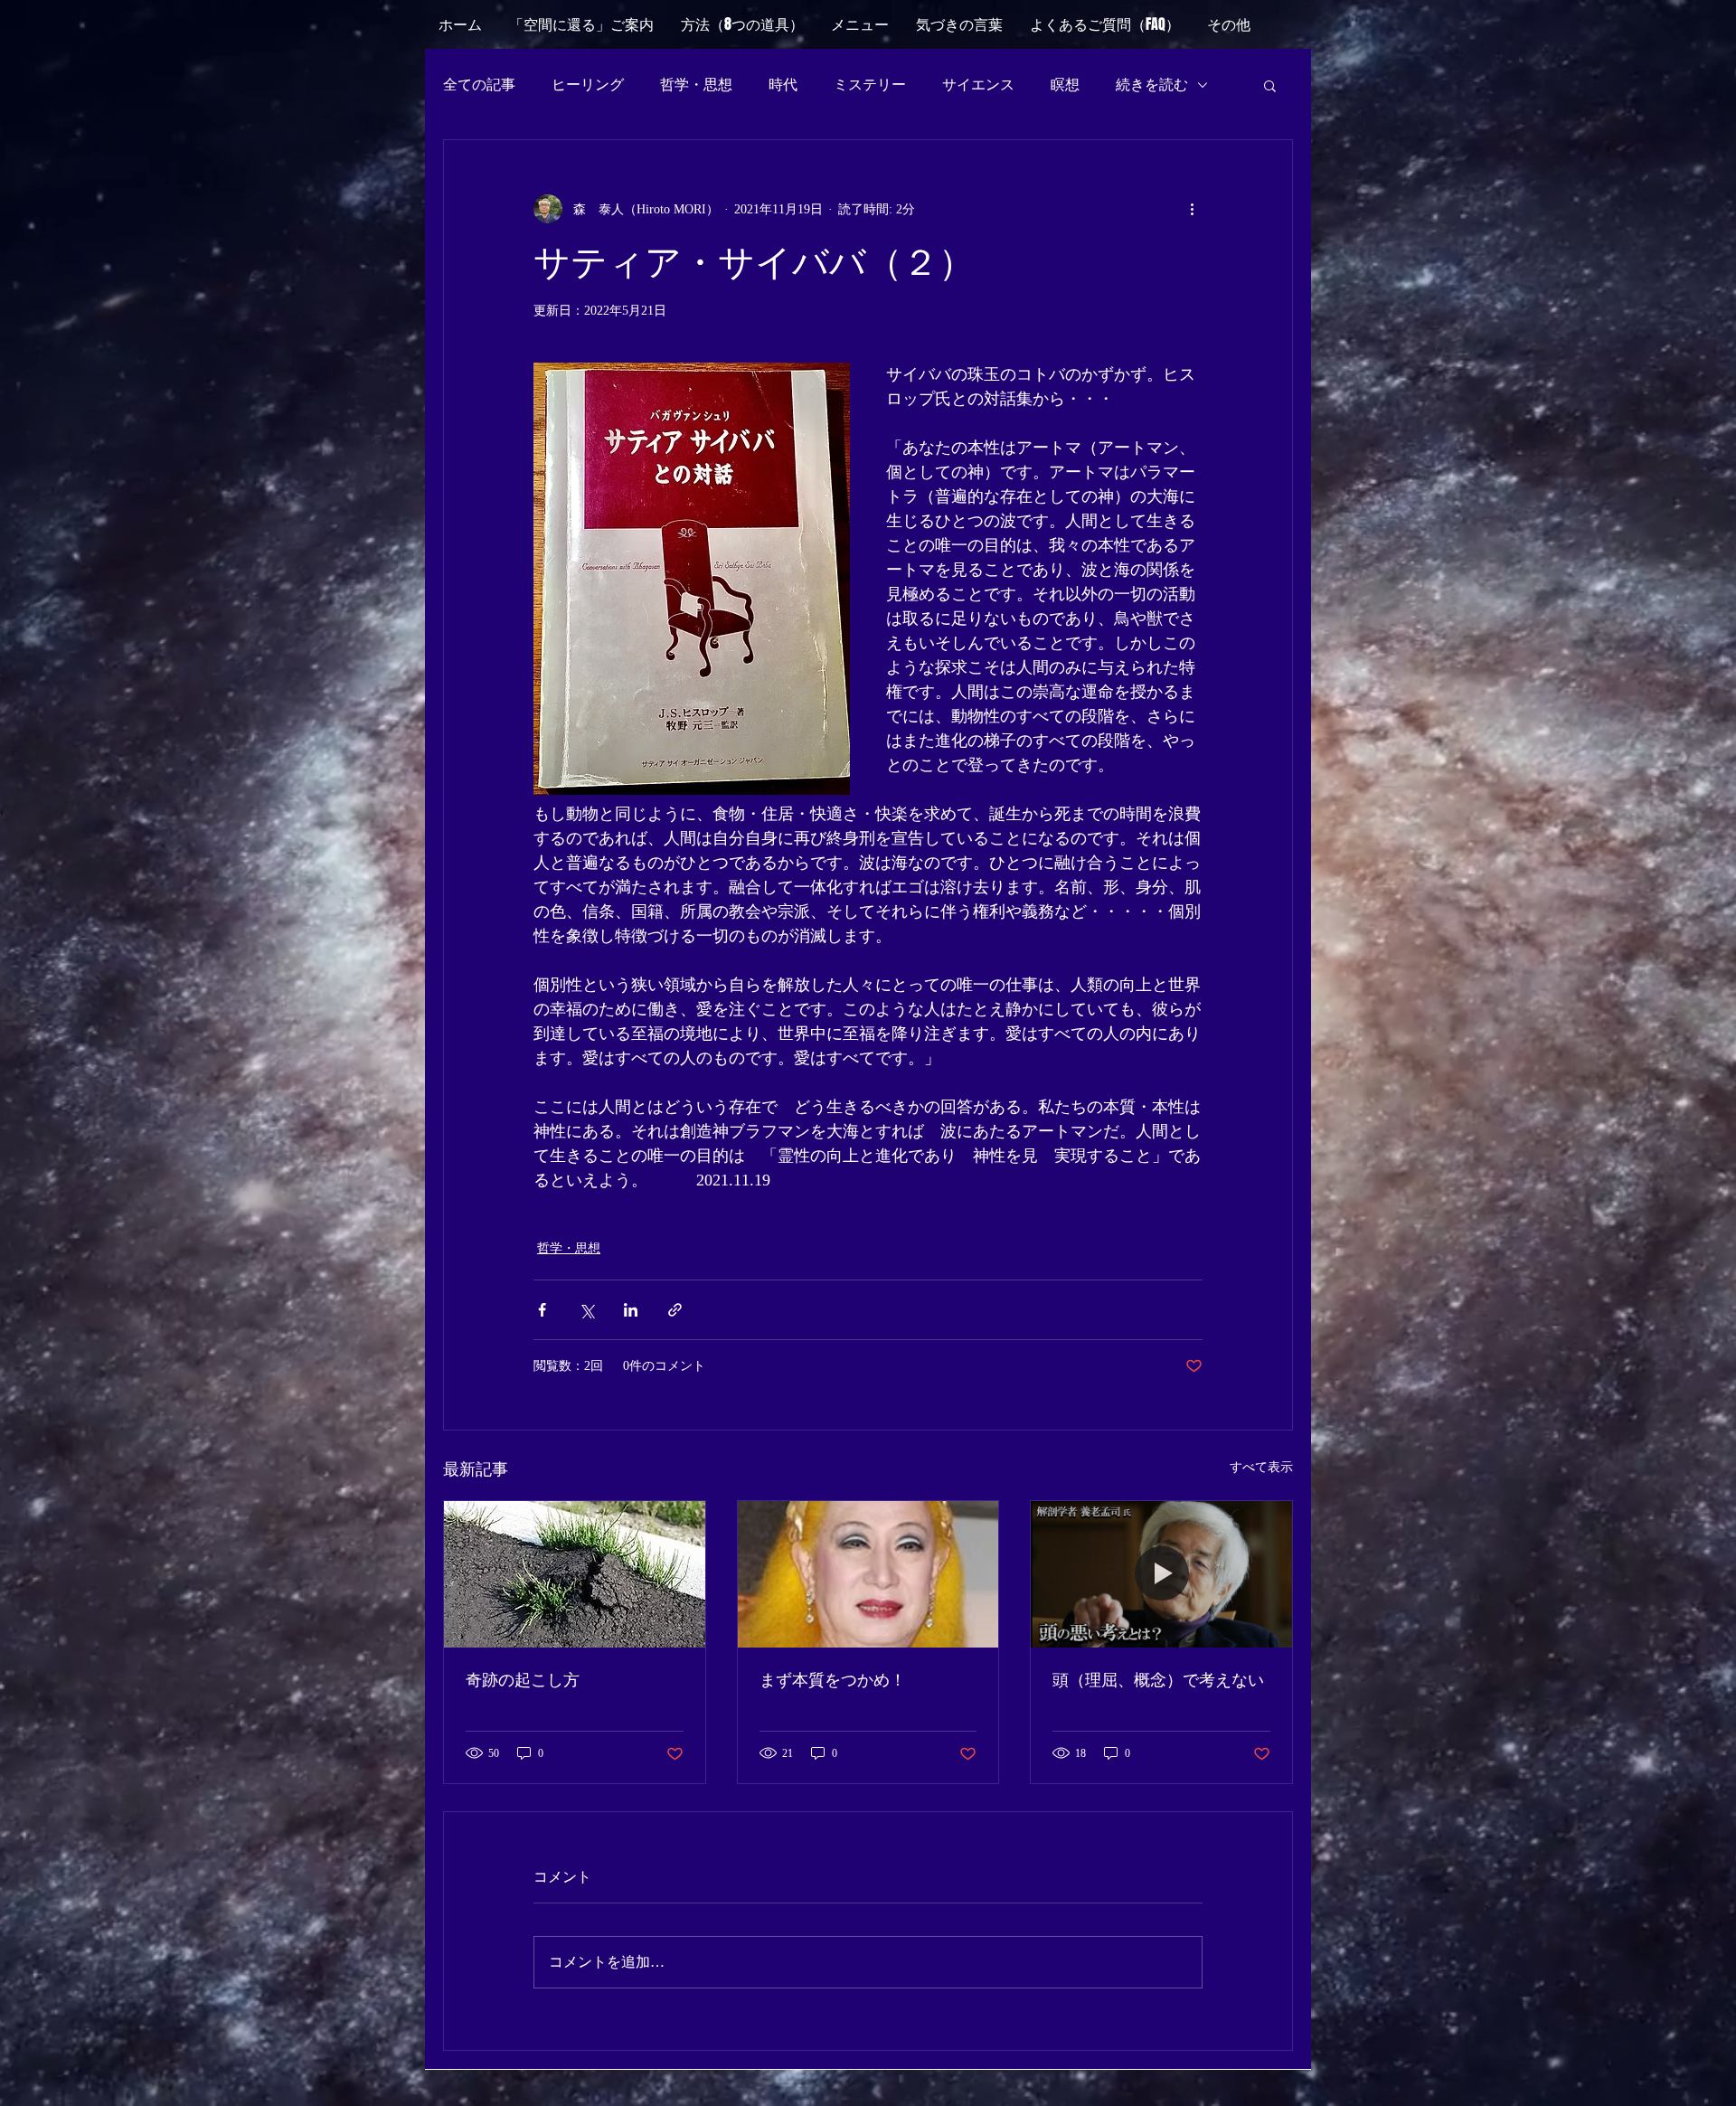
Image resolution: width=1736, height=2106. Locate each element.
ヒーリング (588, 85)
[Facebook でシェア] (542, 1310)
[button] (1229, 24)
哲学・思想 (696, 85)
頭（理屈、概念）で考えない (1158, 1680)
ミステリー (870, 85)
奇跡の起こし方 (523, 1680)
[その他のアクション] (1192, 209)
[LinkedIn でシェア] (631, 1310)
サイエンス (978, 85)
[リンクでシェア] (675, 1310)
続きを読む (1152, 85)
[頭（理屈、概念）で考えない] (1161, 1574)
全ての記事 (479, 85)
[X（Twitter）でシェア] (586, 1310)
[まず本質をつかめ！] (868, 1574)
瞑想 (1065, 85)
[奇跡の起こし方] (575, 1574)
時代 (783, 85)
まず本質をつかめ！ (833, 1680)
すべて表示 (1261, 1467)
